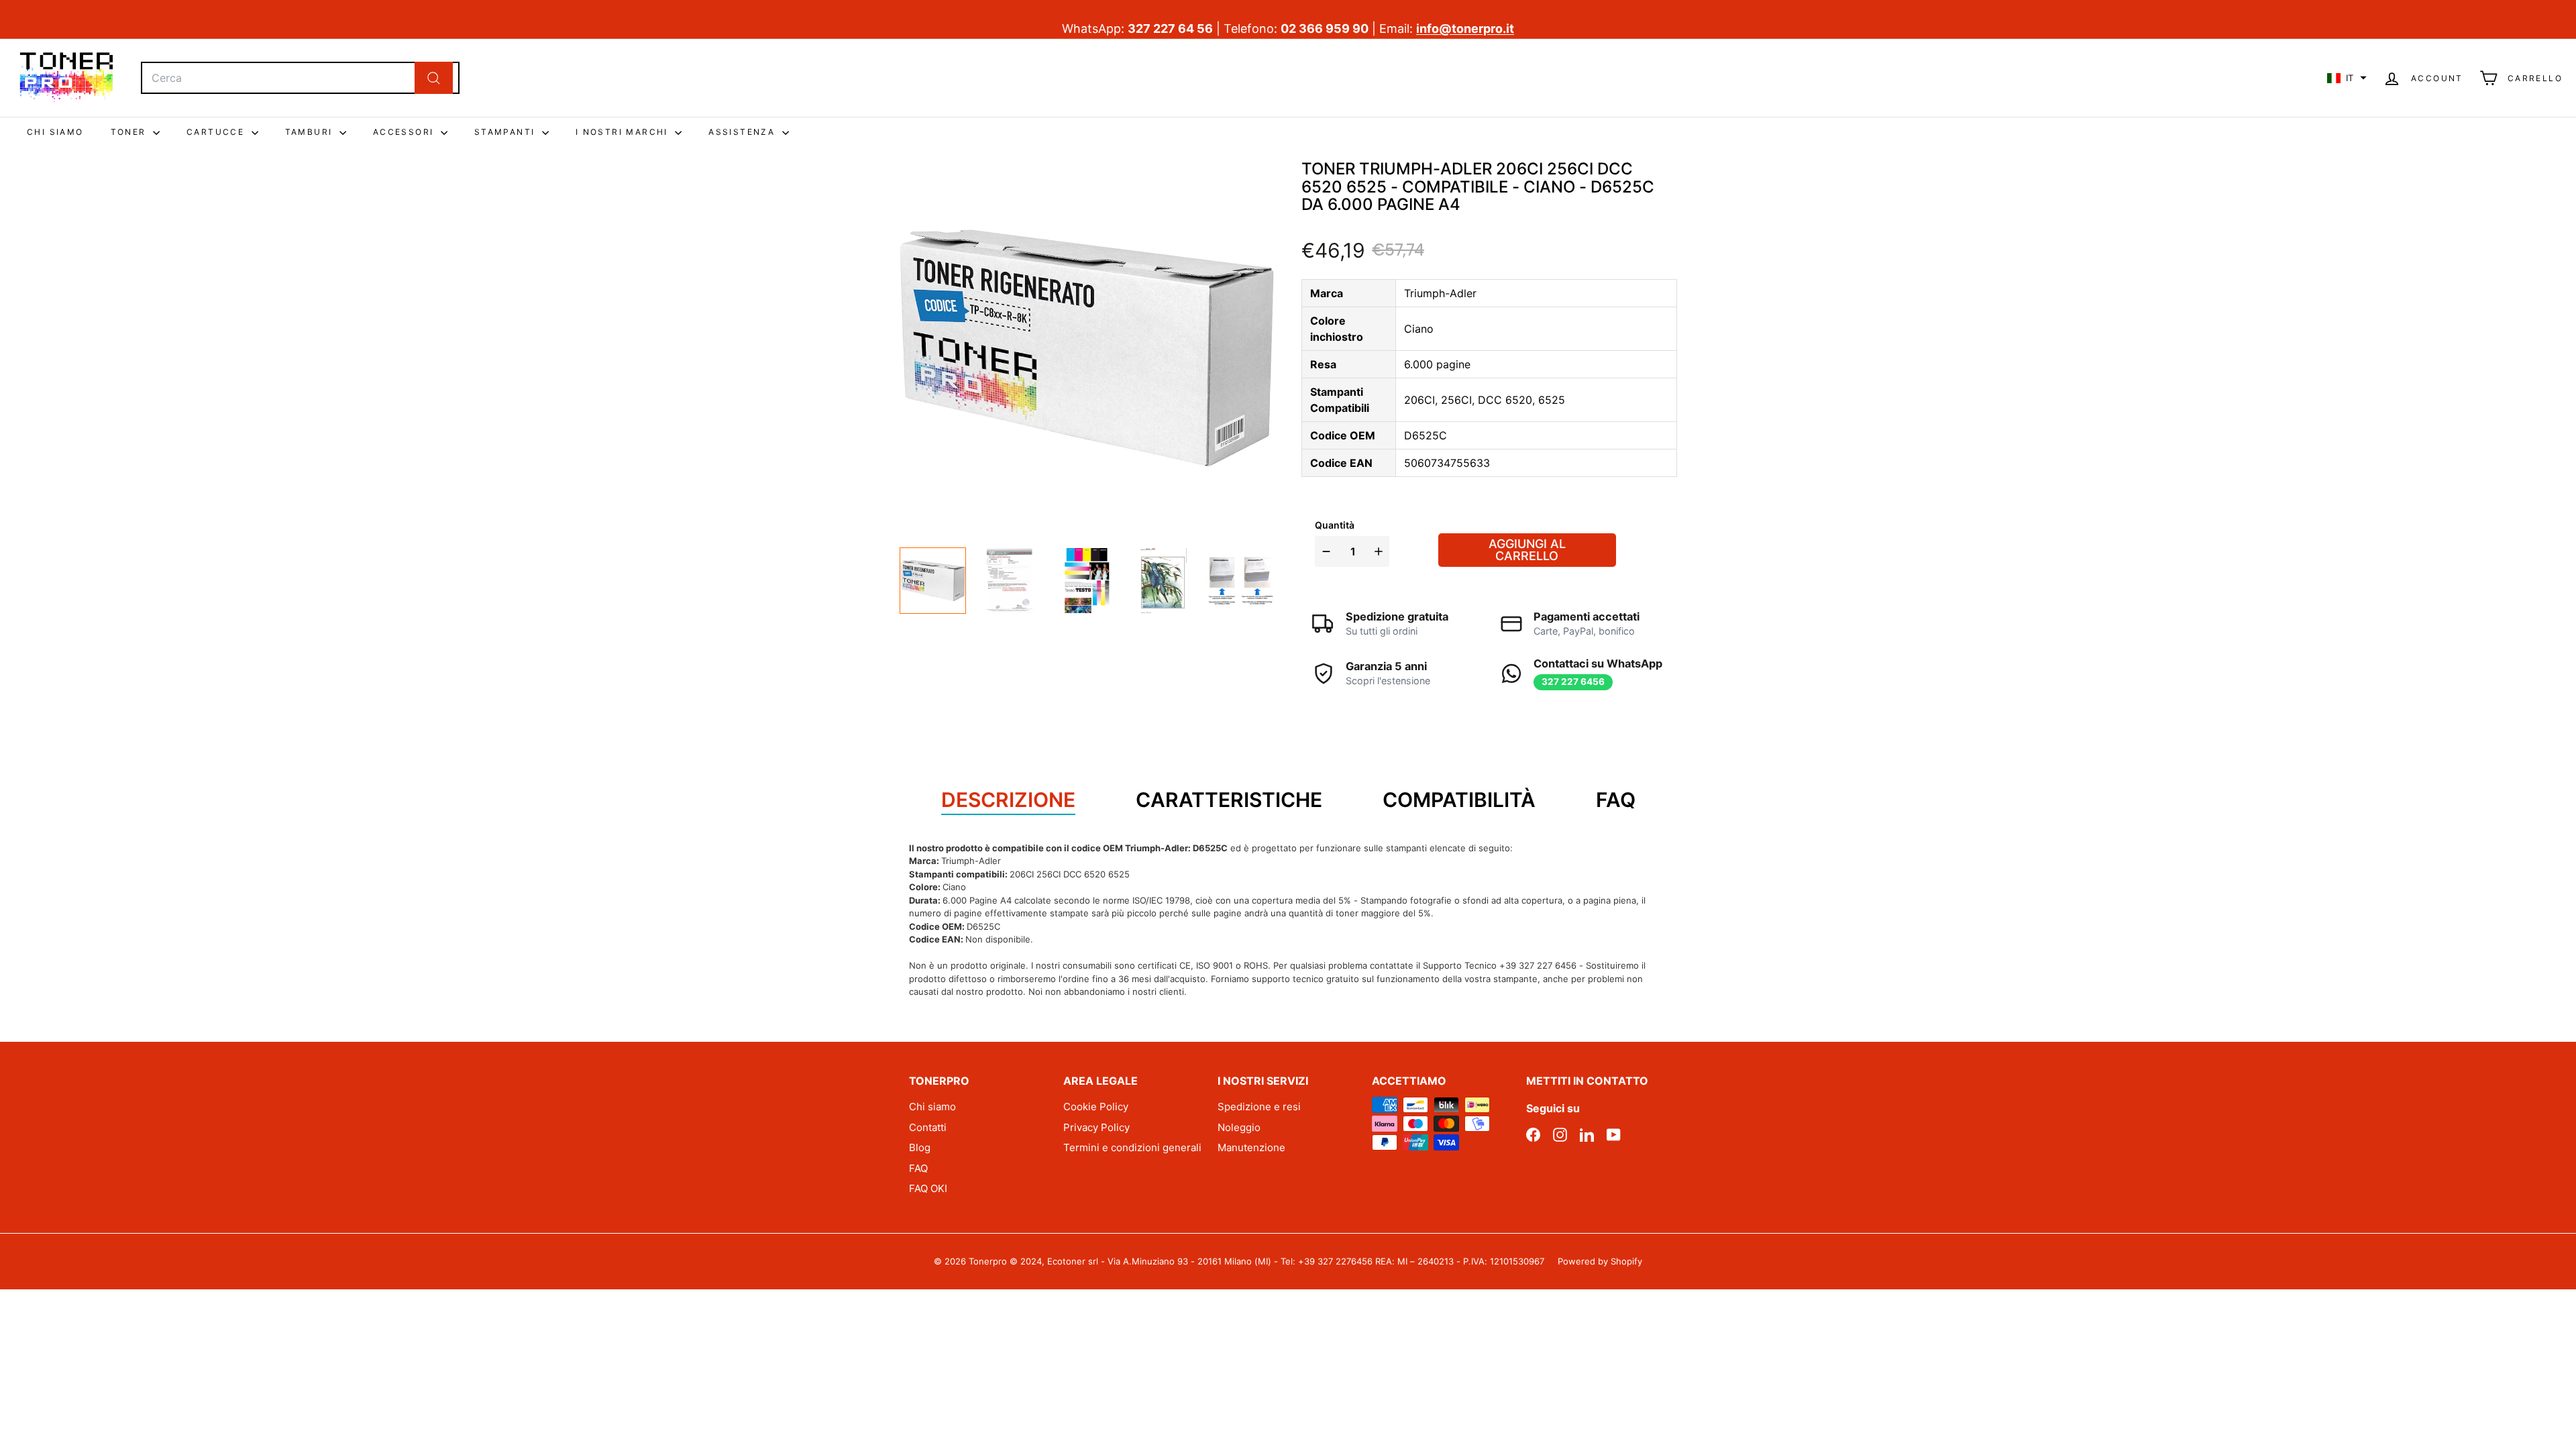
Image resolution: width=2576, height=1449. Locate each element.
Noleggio (1239, 1127)
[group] (933, 581)
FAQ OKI (928, 1188)
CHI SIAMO (55, 132)
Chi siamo (932, 1107)
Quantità (1335, 525)
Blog (920, 1147)
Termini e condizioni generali (1132, 1147)
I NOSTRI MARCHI (624, 132)
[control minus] (1325, 551)
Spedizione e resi (1259, 1107)
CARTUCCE (217, 132)
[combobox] (300, 78)
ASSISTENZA (743, 132)
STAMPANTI (506, 132)
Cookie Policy (1096, 1107)
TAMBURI (311, 132)
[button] (2347, 78)
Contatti (928, 1127)
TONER (130, 132)
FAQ (918, 1168)
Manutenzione (1251, 1147)
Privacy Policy (1096, 1127)
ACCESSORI (405, 132)
